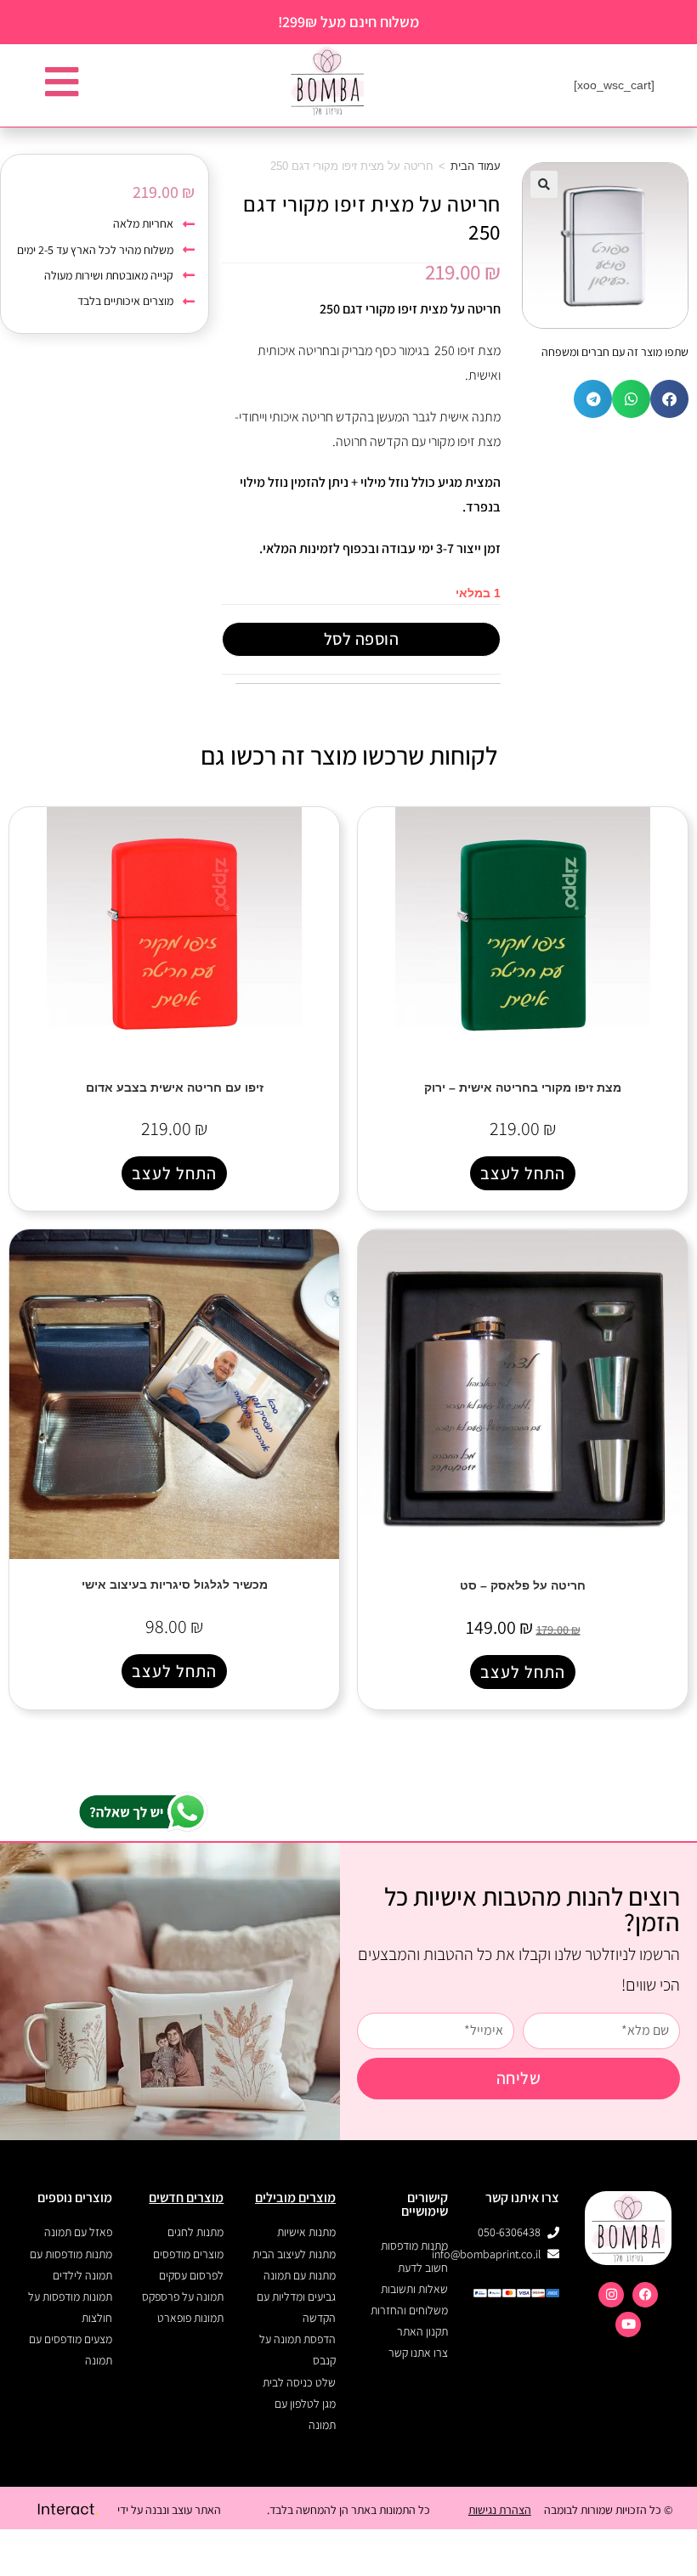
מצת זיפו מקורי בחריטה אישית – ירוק (523, 1087)
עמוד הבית (476, 166)
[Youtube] (628, 2325)
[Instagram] (611, 2295)
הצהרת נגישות (500, 2510)
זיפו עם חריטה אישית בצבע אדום (175, 1087)
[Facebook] (645, 2295)
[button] (544, 184)
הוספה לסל (362, 639)
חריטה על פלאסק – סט (523, 1585)
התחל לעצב (523, 1173)
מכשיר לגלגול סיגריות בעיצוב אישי (175, 1585)
